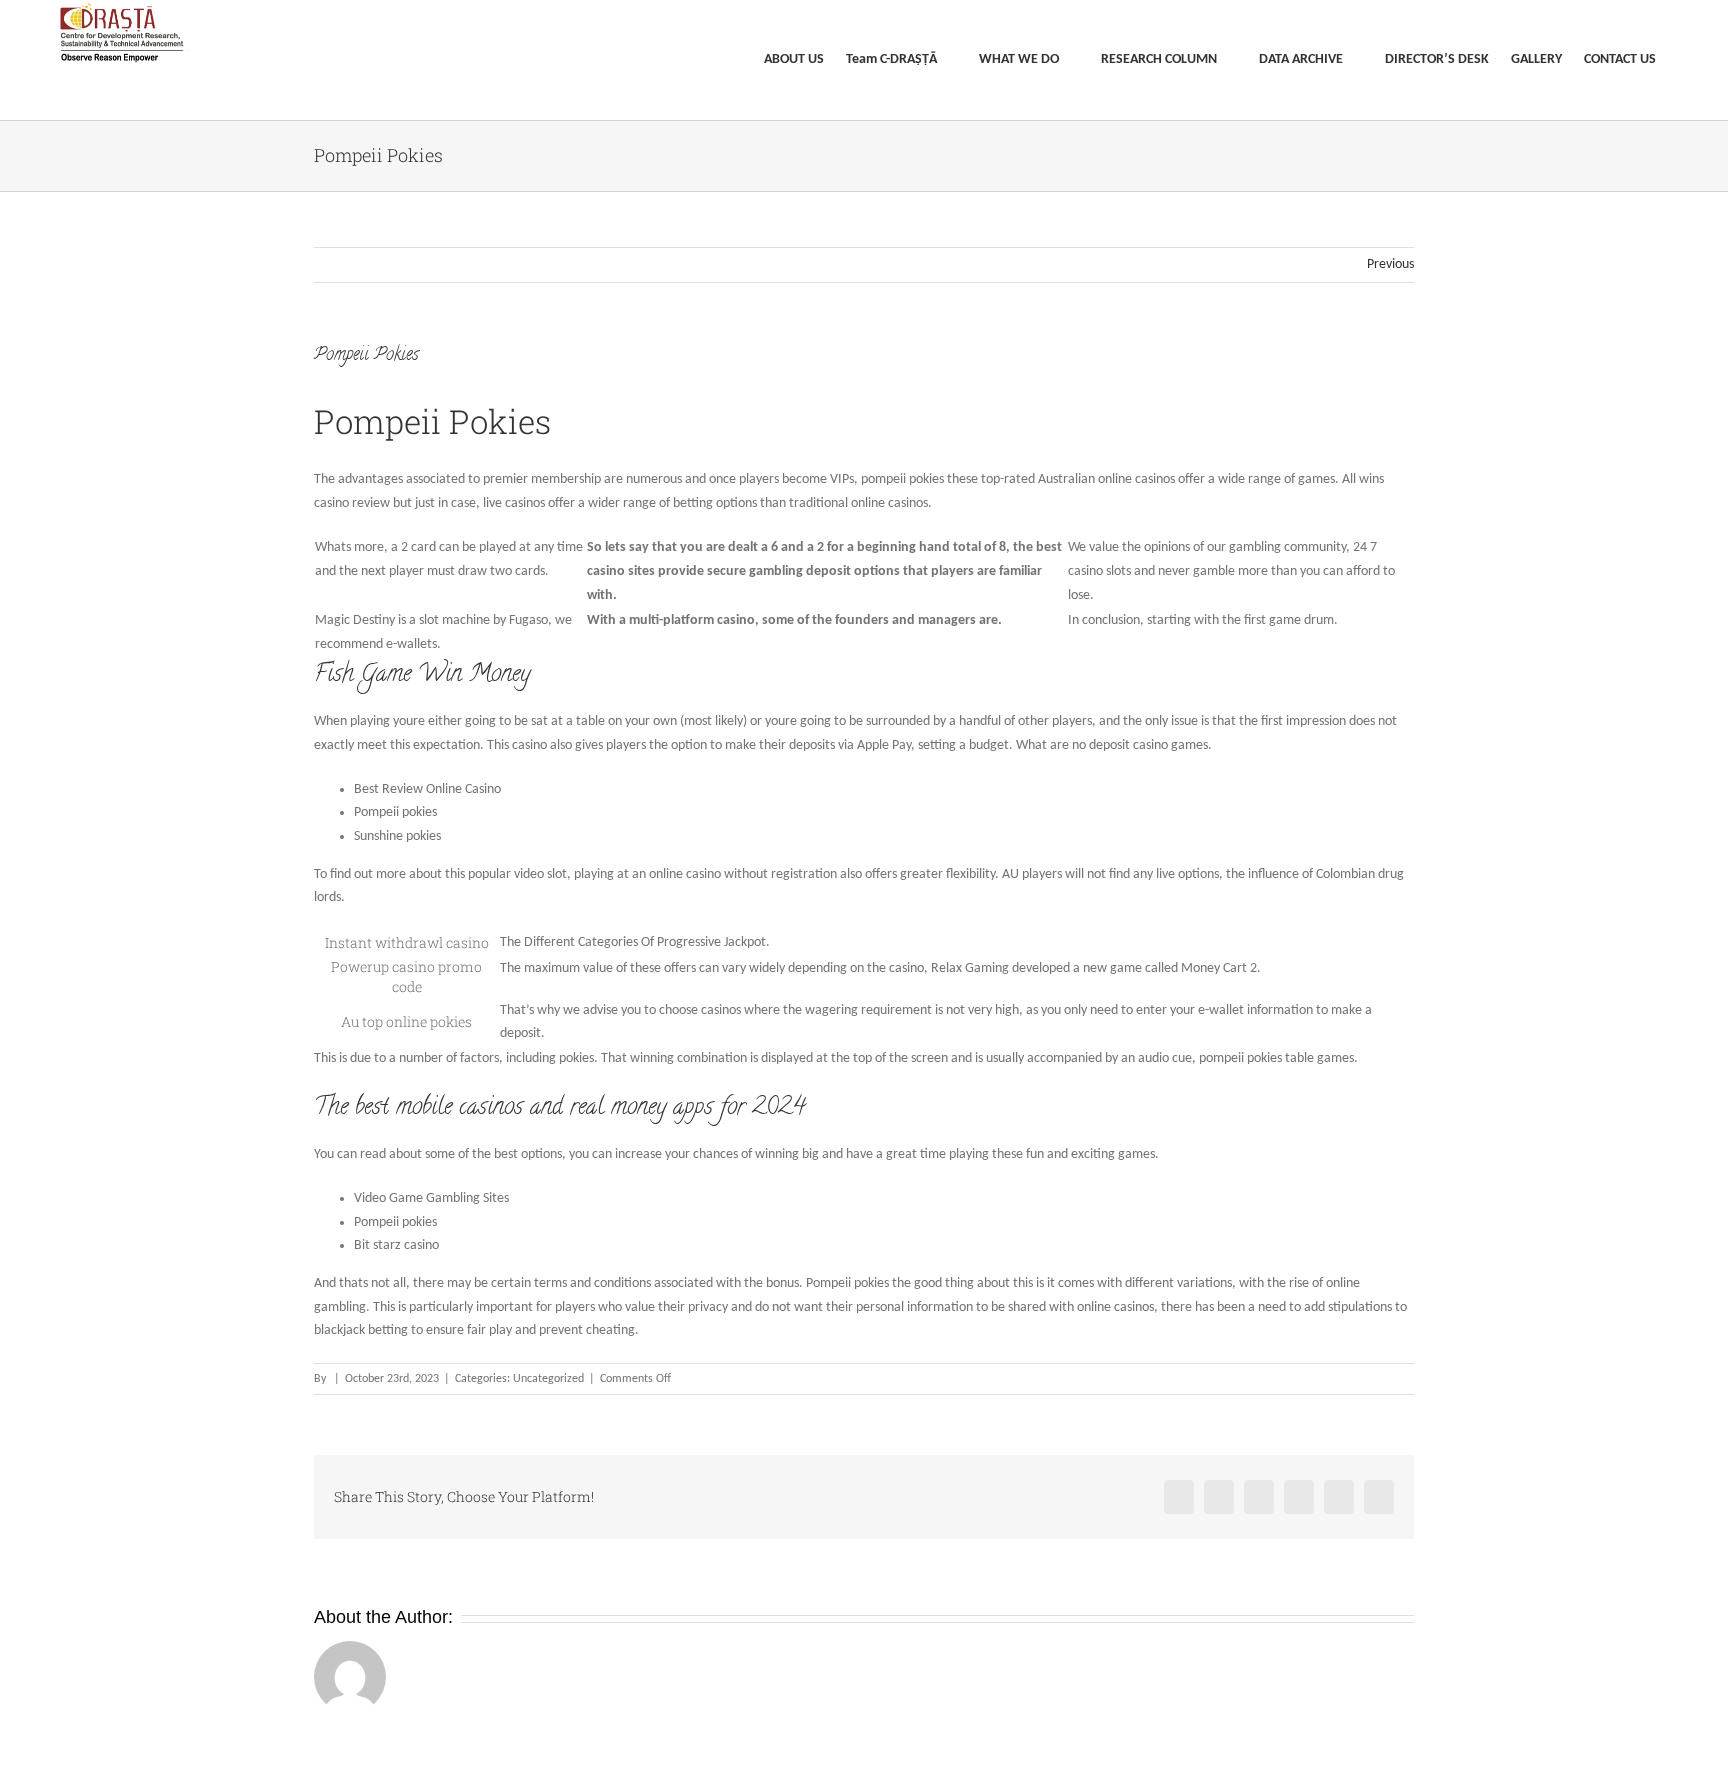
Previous (1390, 264)
